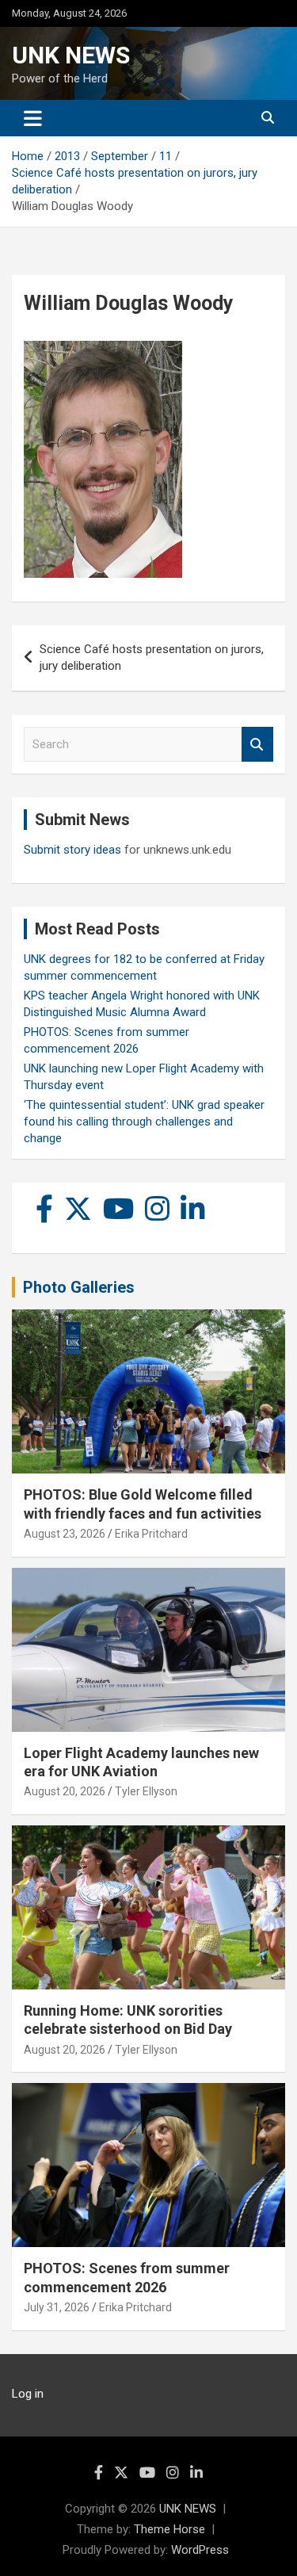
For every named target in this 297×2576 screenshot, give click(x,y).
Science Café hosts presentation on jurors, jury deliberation (152, 657)
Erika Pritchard (151, 1534)
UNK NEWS (71, 55)
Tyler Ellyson (146, 1791)
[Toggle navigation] (33, 118)
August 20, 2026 (65, 1791)
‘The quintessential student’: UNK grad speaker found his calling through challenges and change (144, 1122)
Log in (28, 2394)
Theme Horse (169, 2529)
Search (257, 745)
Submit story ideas (72, 850)
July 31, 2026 (57, 2307)
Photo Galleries (79, 1287)
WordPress (200, 2550)
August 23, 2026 (65, 1534)
